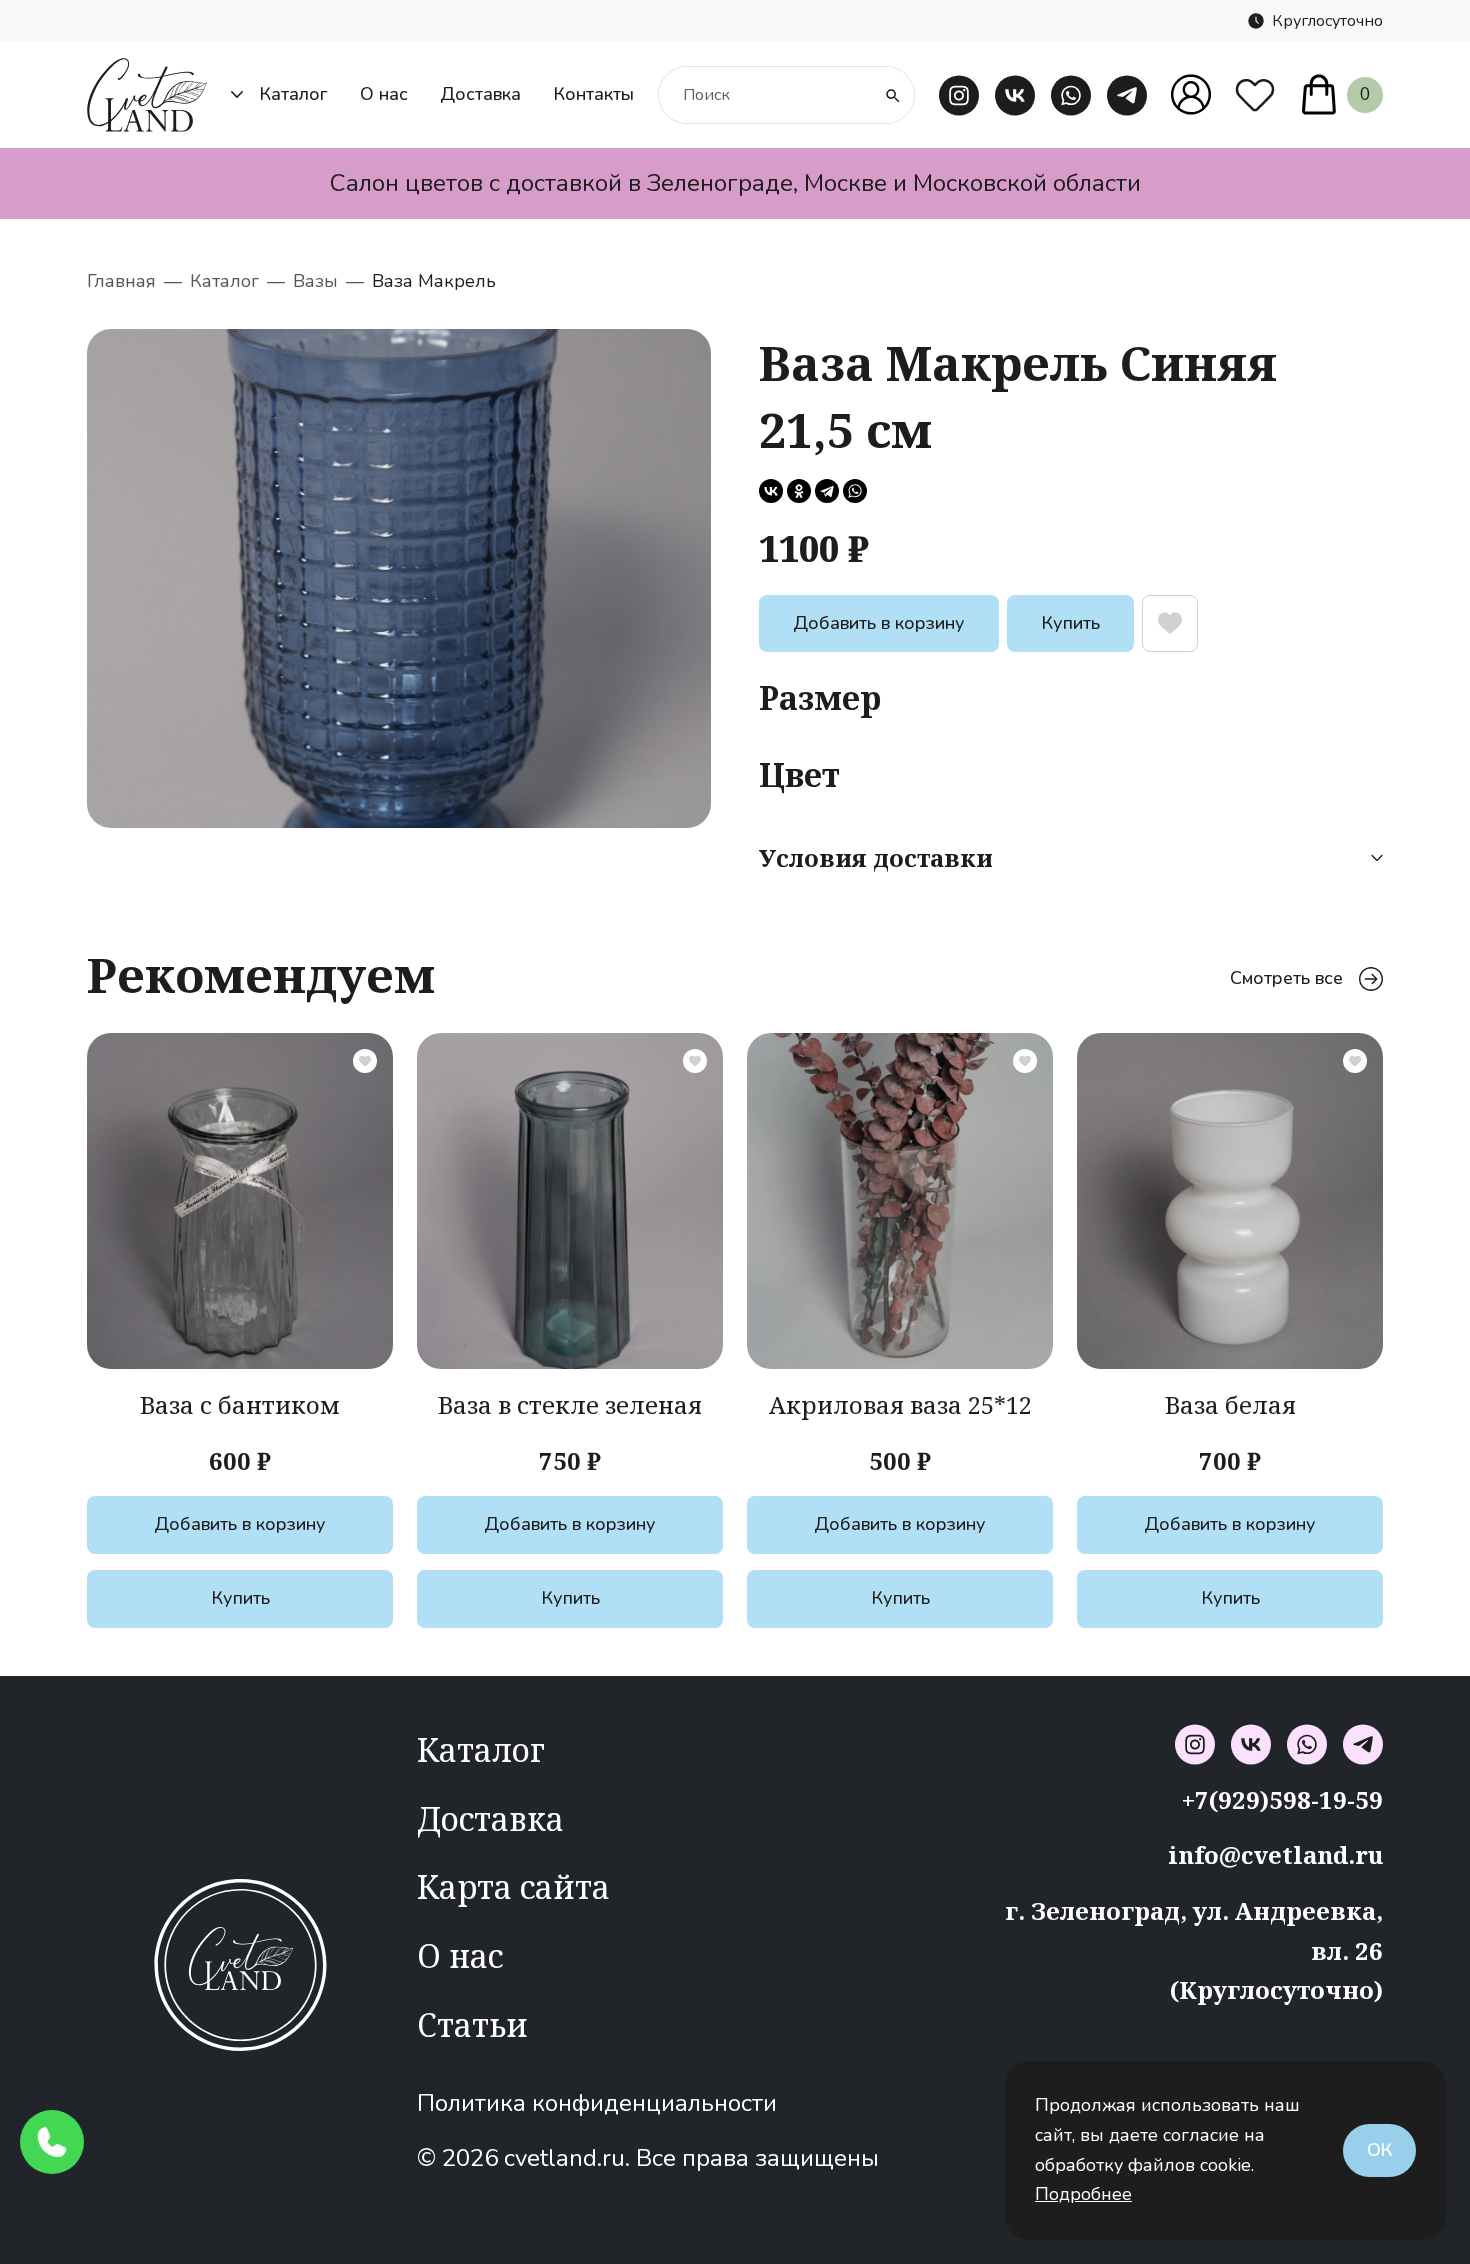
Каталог (293, 94)
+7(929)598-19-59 (1282, 1799)
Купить (1070, 623)
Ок (1379, 2150)
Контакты (593, 94)
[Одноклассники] (799, 491)
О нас (384, 94)
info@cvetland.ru (1275, 1854)
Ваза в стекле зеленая (570, 1404)
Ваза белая (1230, 1404)
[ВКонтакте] (771, 491)
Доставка (480, 94)
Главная (121, 281)
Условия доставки (876, 857)
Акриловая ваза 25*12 (900, 1404)
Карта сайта (513, 1886)
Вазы (315, 281)
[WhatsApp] (855, 491)
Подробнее (1083, 2194)
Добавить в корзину (879, 623)
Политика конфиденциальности (597, 2103)
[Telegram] (827, 491)
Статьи (472, 2024)
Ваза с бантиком (240, 1404)
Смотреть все (1286, 978)
